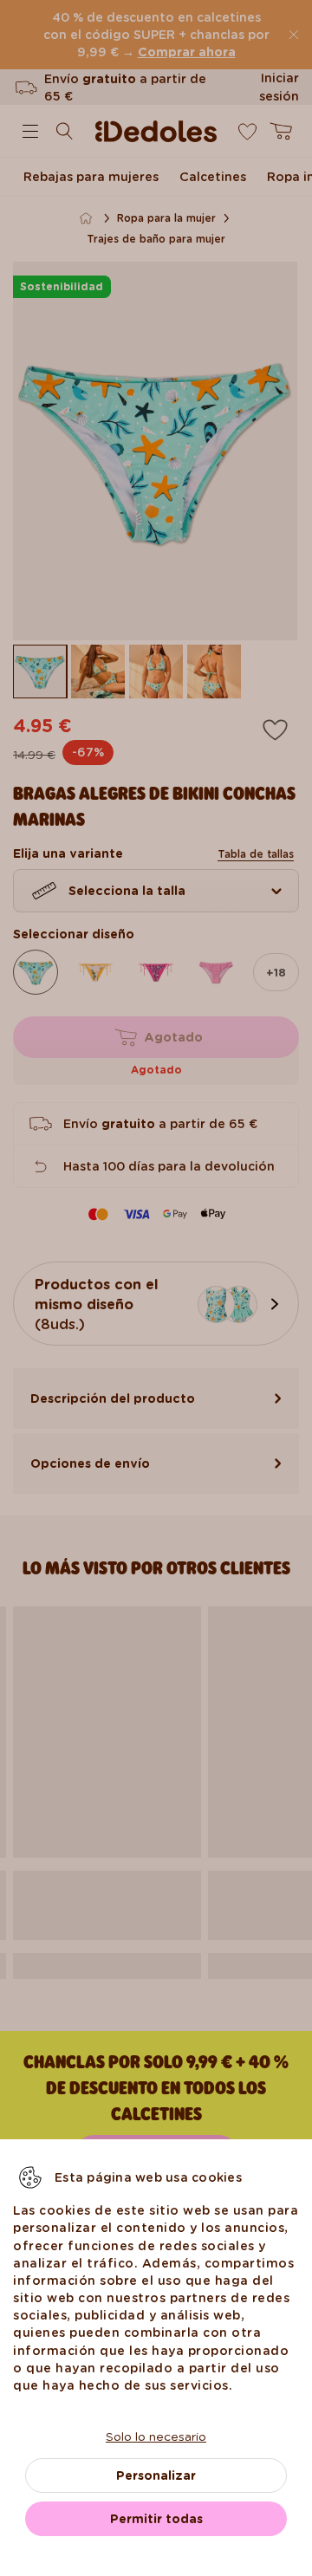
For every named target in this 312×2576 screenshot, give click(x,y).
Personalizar (156, 2475)
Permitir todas (156, 2519)
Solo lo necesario (156, 2436)
